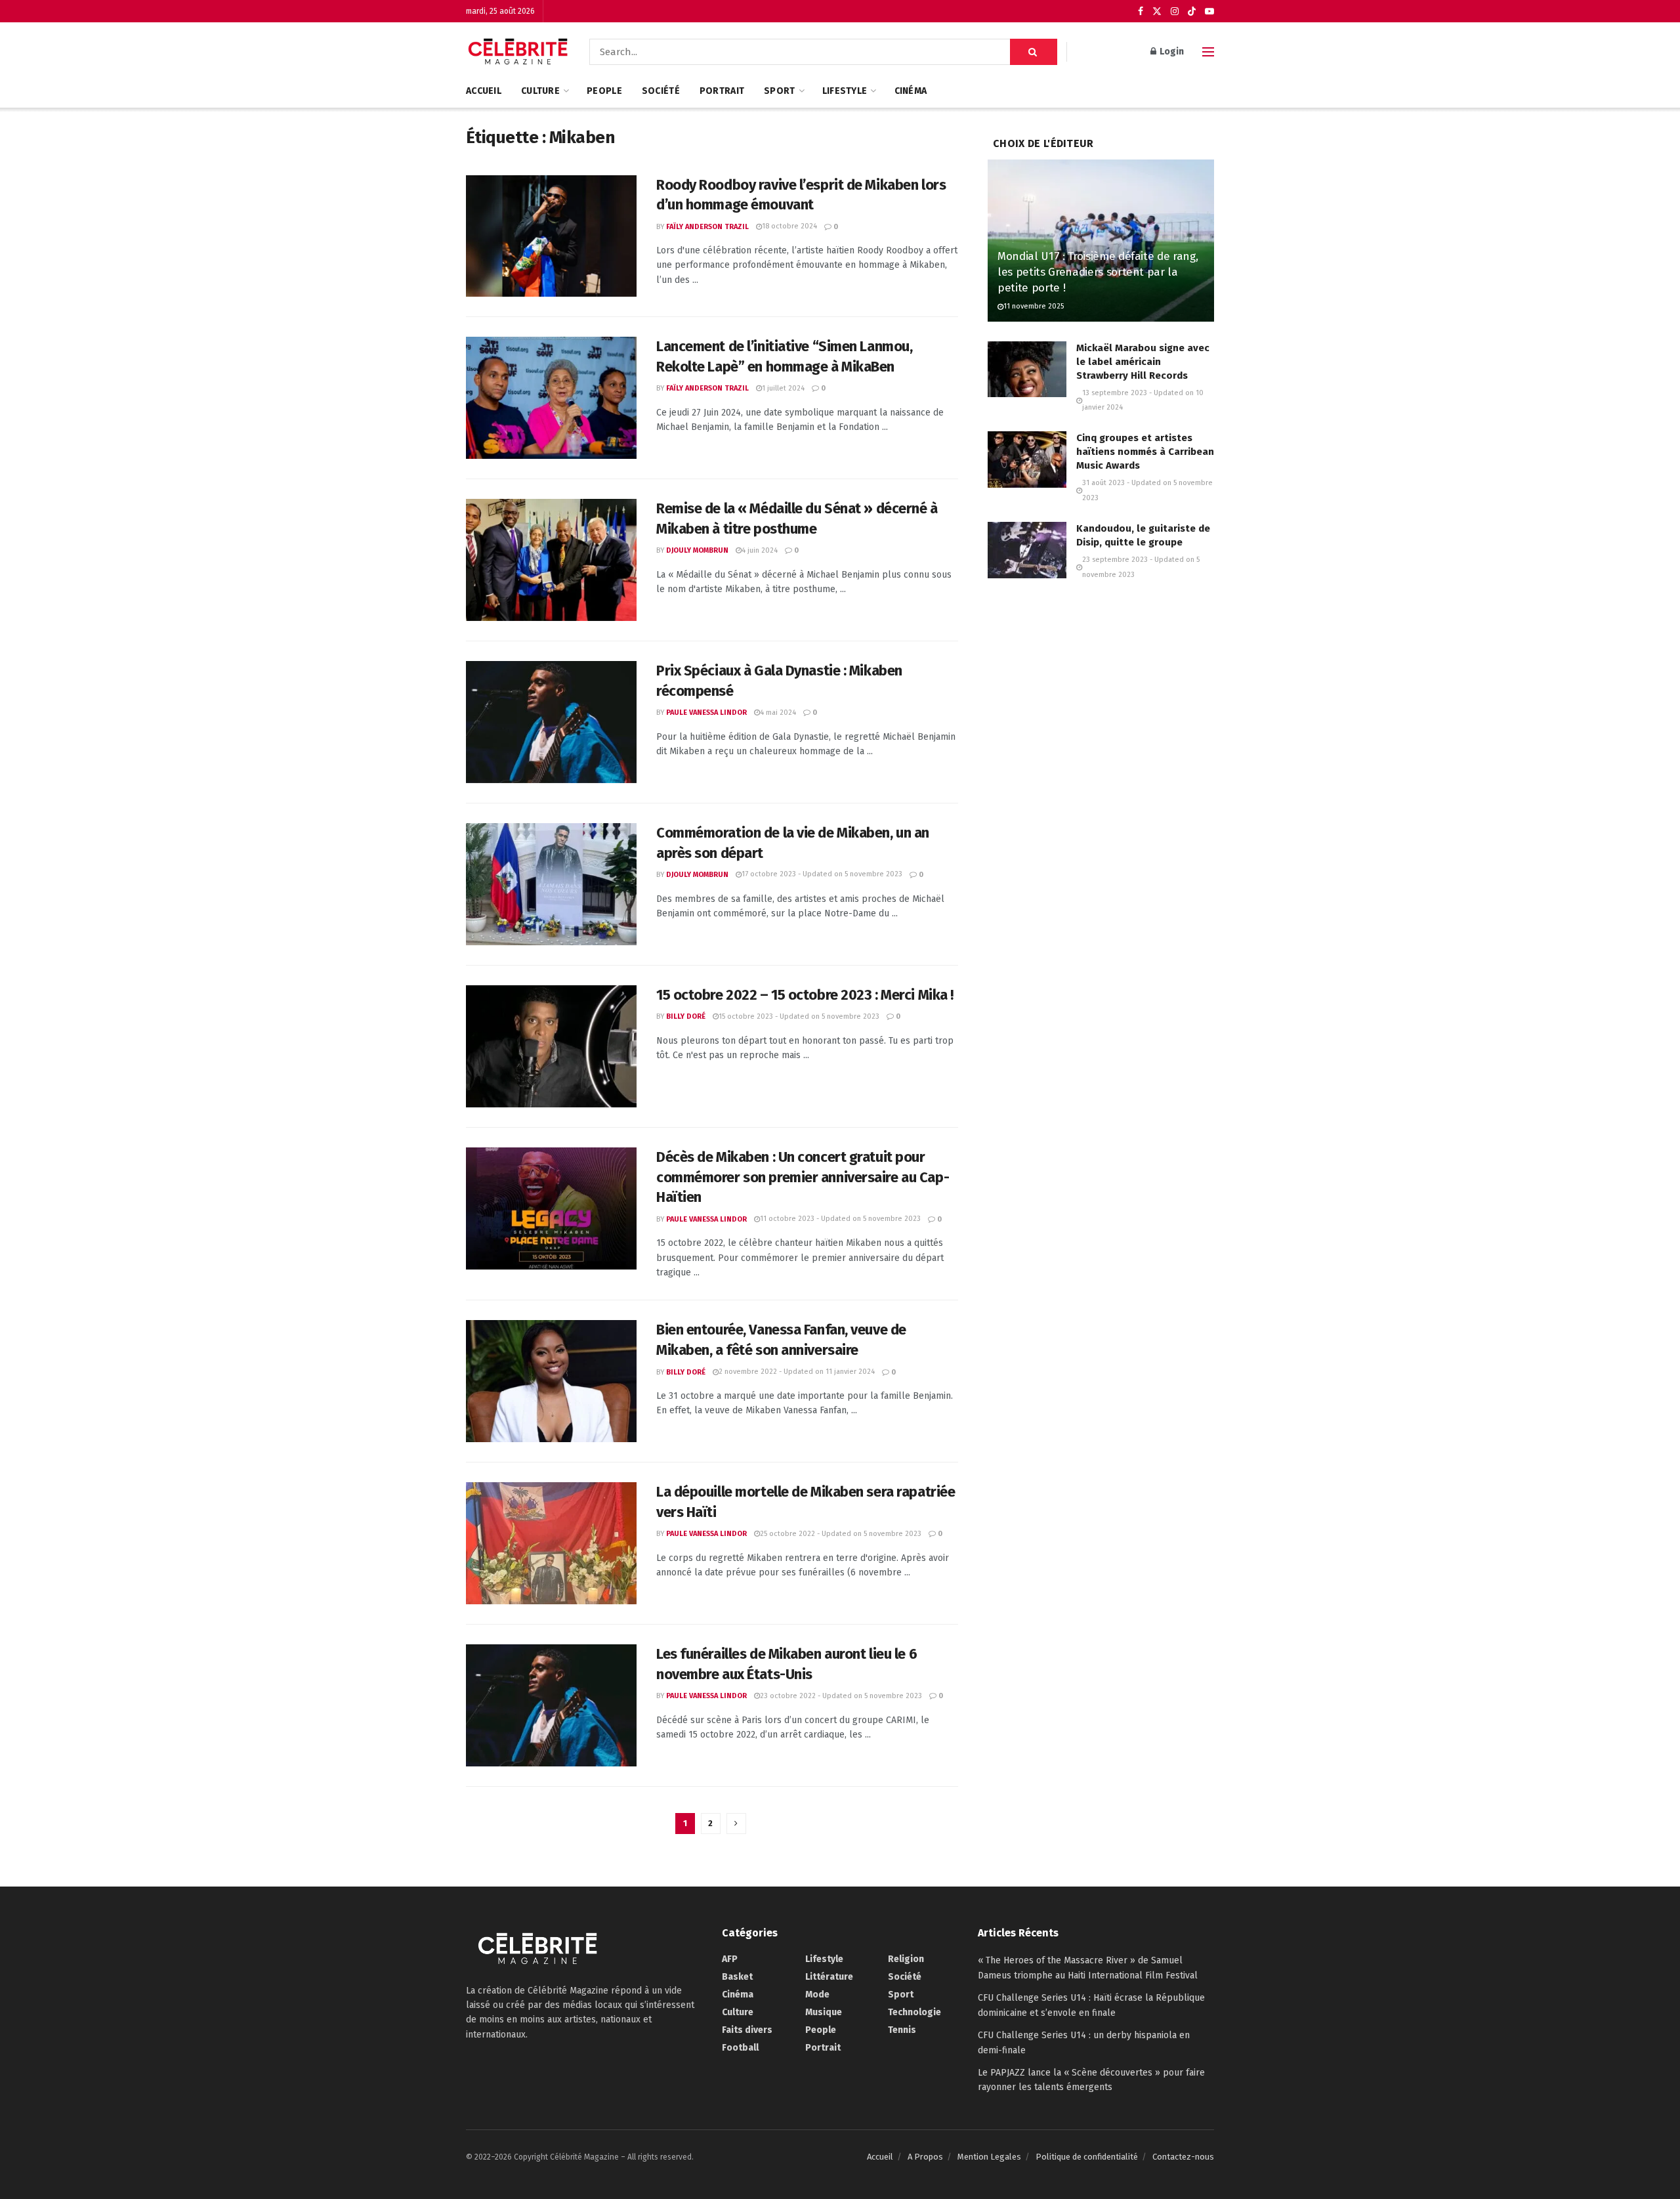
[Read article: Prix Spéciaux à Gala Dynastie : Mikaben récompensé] (551, 722)
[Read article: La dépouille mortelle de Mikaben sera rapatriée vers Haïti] (551, 1543)
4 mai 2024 (778, 713)
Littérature (829, 1977)
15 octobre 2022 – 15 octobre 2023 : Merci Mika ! (805, 995)
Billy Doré (686, 1016)
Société (661, 91)
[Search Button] (1034, 52)
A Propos (925, 2157)
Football (740, 2048)
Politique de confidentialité (1087, 2157)
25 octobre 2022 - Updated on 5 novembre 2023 (841, 1534)
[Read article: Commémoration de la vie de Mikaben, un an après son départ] (551, 884)
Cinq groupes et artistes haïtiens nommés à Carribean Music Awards (1145, 452)
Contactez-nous (1183, 2157)
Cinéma (911, 91)
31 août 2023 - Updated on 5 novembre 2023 (1147, 490)
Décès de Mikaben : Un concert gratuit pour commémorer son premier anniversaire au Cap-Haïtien (803, 1177)
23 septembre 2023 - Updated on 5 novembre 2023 (1141, 567)
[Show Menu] (1208, 52)
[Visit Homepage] (518, 52)
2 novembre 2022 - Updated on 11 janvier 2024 (797, 1372)
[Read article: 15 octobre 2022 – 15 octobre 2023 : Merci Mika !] (551, 1046)
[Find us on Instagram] (1175, 11)
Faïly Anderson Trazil (707, 227)
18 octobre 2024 (789, 226)
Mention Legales (989, 2157)
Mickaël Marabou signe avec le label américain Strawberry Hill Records (1143, 362)
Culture (540, 91)
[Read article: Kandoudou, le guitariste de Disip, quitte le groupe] (1027, 550)
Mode (817, 1995)
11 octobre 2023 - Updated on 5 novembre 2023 (840, 1219)
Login (1171, 52)
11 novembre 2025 (1034, 306)
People (604, 91)
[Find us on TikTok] (1192, 12)
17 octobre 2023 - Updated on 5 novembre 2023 (822, 874)
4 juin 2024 (760, 550)
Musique (824, 2012)
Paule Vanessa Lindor (706, 713)
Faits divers (747, 2030)
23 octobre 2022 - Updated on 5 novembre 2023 (841, 1696)
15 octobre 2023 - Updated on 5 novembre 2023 (799, 1016)
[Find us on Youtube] (1209, 11)
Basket (737, 1977)
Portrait (722, 91)
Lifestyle (845, 91)
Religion (906, 1959)
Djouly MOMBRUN (697, 550)
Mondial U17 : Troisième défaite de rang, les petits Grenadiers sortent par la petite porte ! (1098, 272)
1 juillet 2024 (783, 388)
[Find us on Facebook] (1141, 11)
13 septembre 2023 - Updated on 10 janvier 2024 (1143, 400)
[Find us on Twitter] (1157, 11)
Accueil (484, 91)
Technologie (914, 2012)
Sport (779, 91)
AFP (730, 1959)
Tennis (902, 2030)
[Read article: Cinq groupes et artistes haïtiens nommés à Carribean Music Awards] (1027, 459)
